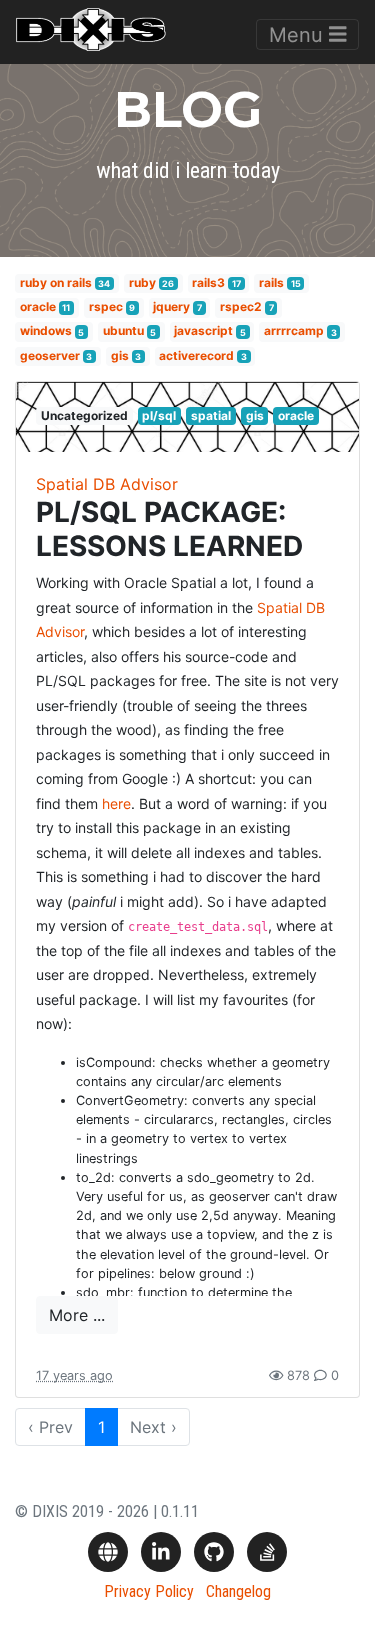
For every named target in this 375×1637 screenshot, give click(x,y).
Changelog (238, 1591)
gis (120, 355)
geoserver (50, 355)
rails (271, 282)
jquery (171, 306)
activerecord (196, 355)
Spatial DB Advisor (107, 484)
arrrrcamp (294, 331)
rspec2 (241, 306)
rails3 (208, 282)
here (116, 803)
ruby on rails (56, 282)
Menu (299, 35)
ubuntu (123, 331)
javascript (203, 331)
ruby (142, 282)
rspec (106, 306)
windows (46, 331)
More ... (77, 1315)
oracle (38, 306)
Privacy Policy (149, 1591)
